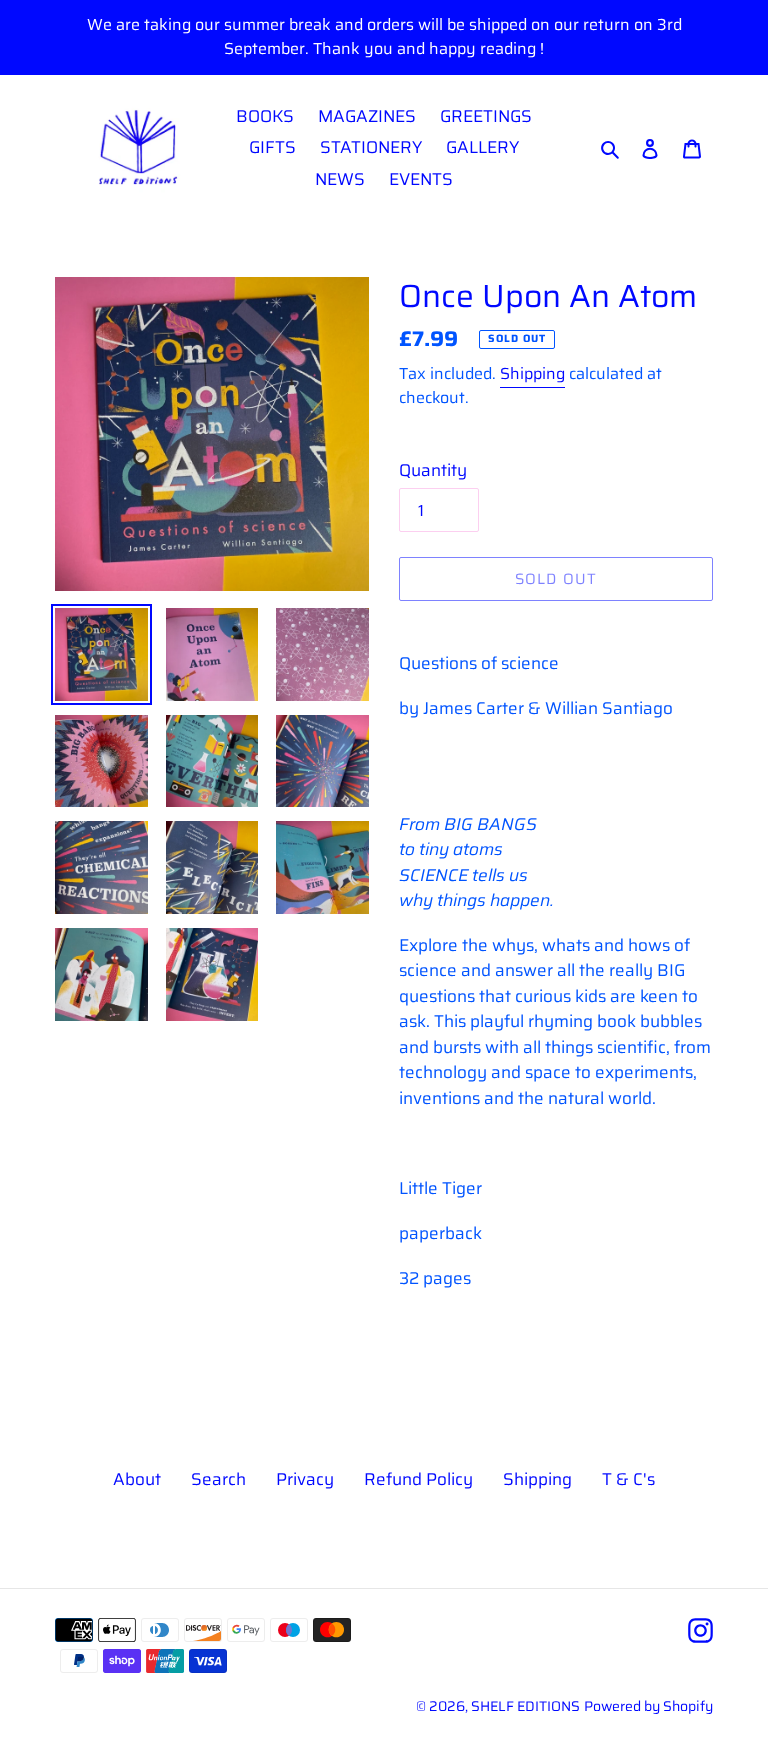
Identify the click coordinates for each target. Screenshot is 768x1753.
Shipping (532, 373)
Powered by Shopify (648, 1706)
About (137, 1479)
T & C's (628, 1479)
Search (218, 1479)
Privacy (305, 1479)
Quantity (433, 470)
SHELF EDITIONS (525, 1706)
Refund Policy (418, 1479)
